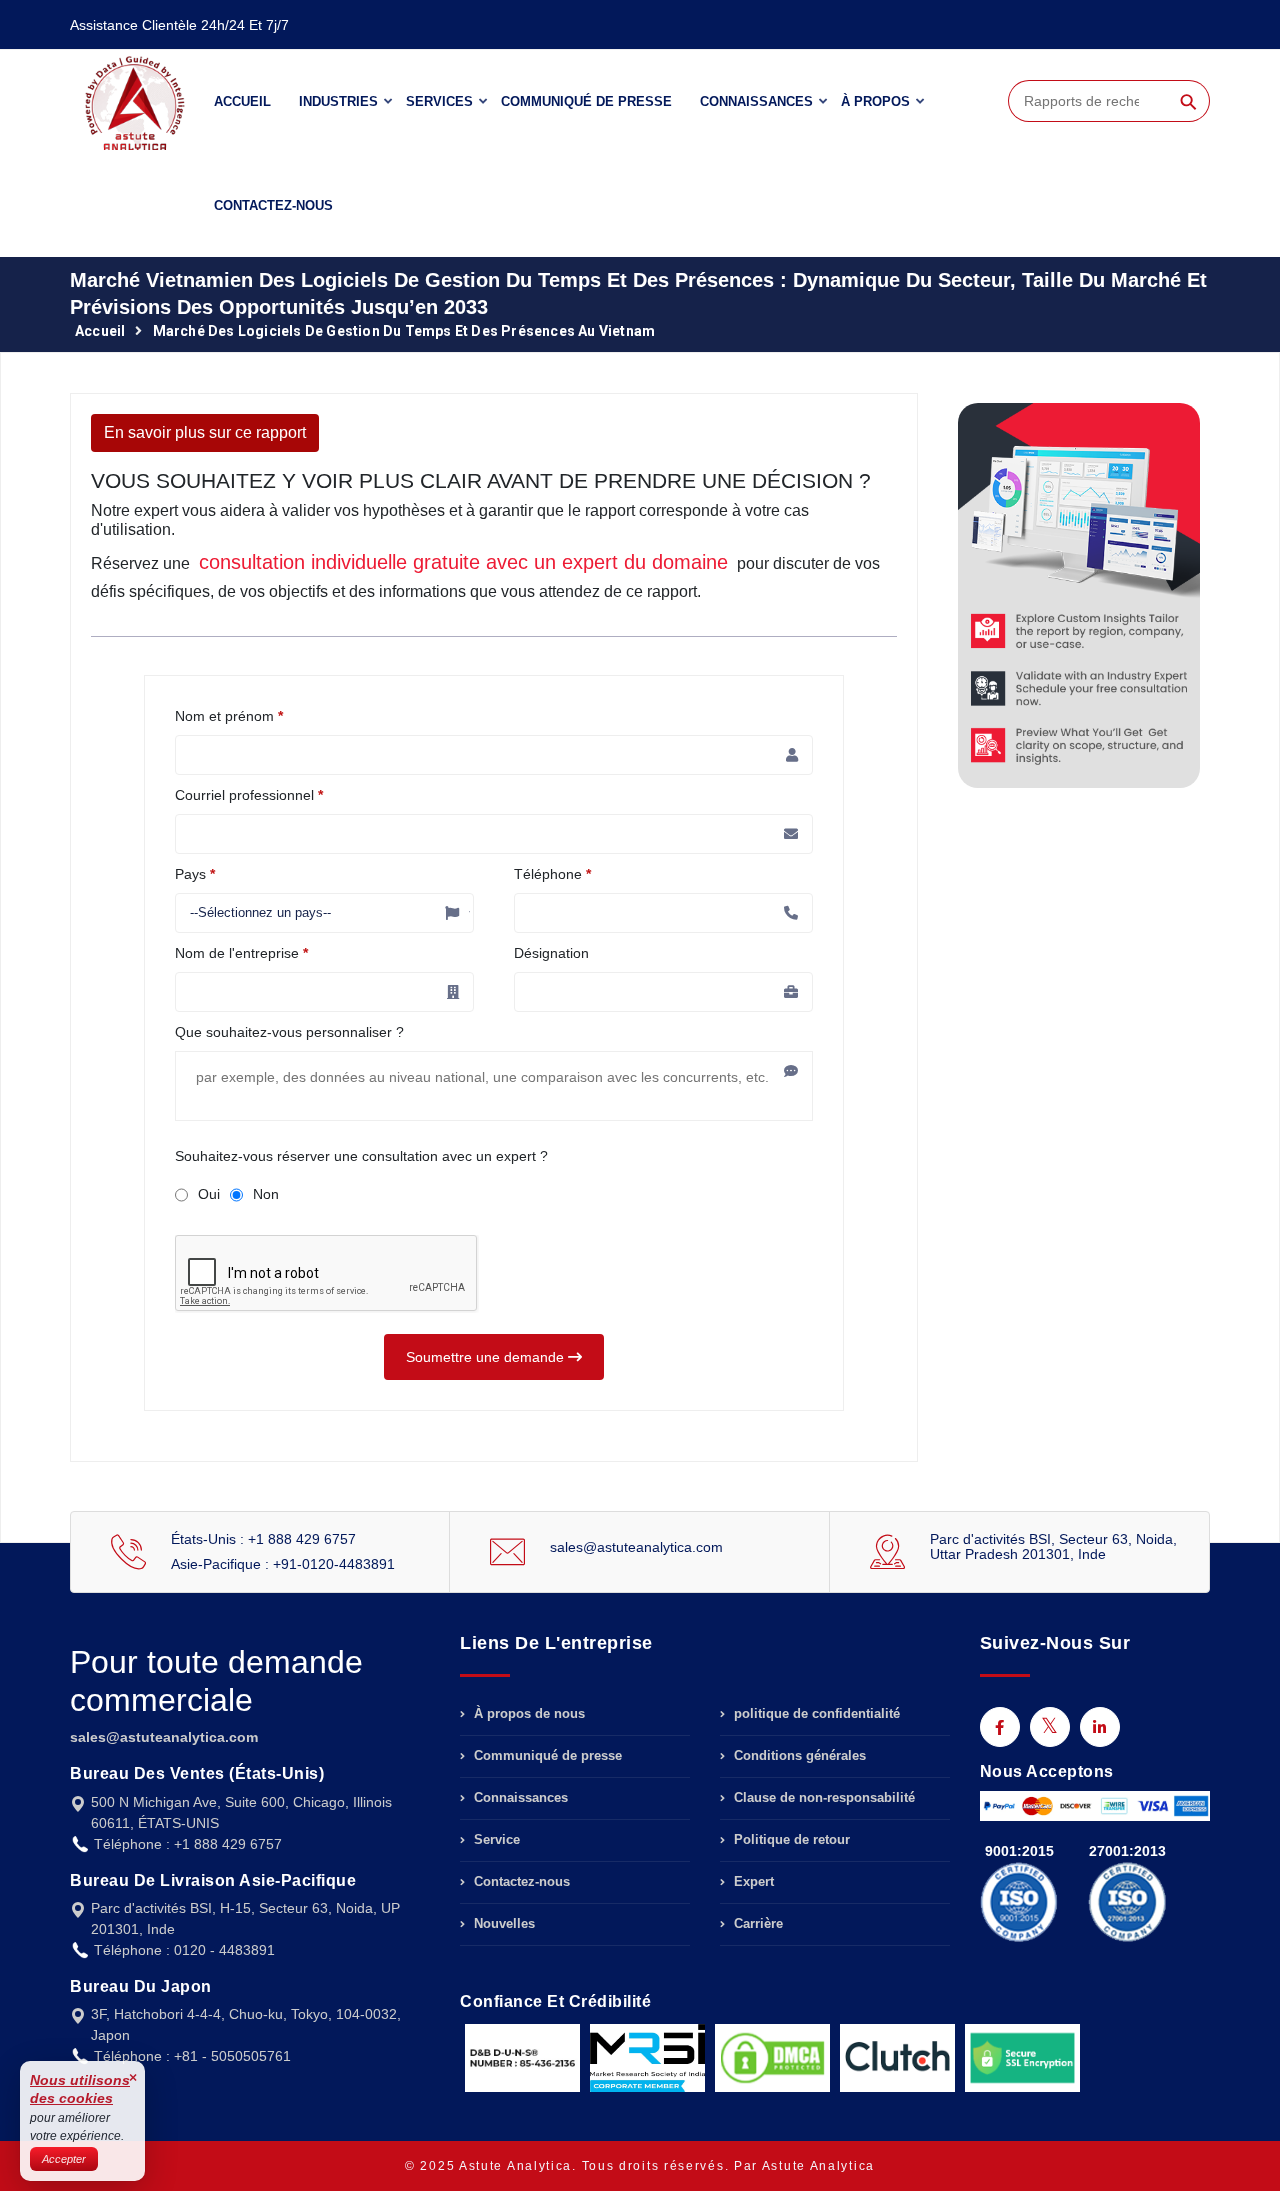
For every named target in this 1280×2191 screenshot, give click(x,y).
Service (495, 1839)
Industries (338, 101)
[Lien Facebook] (1000, 1727)
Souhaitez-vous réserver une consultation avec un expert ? (361, 1156)
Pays (195, 874)
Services (439, 101)
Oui (209, 1194)
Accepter (64, 2159)
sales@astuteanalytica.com (636, 1547)
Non (266, 1194)
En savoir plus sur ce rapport (205, 432)
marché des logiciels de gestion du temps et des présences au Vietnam (404, 331)
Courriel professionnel (249, 795)
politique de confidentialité (815, 1714)
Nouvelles (502, 1923)
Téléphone (552, 874)
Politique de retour (790, 1839)
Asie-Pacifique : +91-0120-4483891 (283, 1564)
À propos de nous (527, 1714)
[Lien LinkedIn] (1100, 1727)
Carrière (756, 1923)
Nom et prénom (229, 716)
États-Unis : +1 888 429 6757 (263, 1539)
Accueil (242, 101)
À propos (875, 101)
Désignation (551, 953)
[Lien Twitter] (1050, 1727)
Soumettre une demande (487, 1357)
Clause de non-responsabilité (822, 1797)
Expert (752, 1881)
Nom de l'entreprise (241, 953)
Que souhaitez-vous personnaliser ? (289, 1032)
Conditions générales (798, 1755)
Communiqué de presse (586, 101)
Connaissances (756, 101)
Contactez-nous (273, 205)
